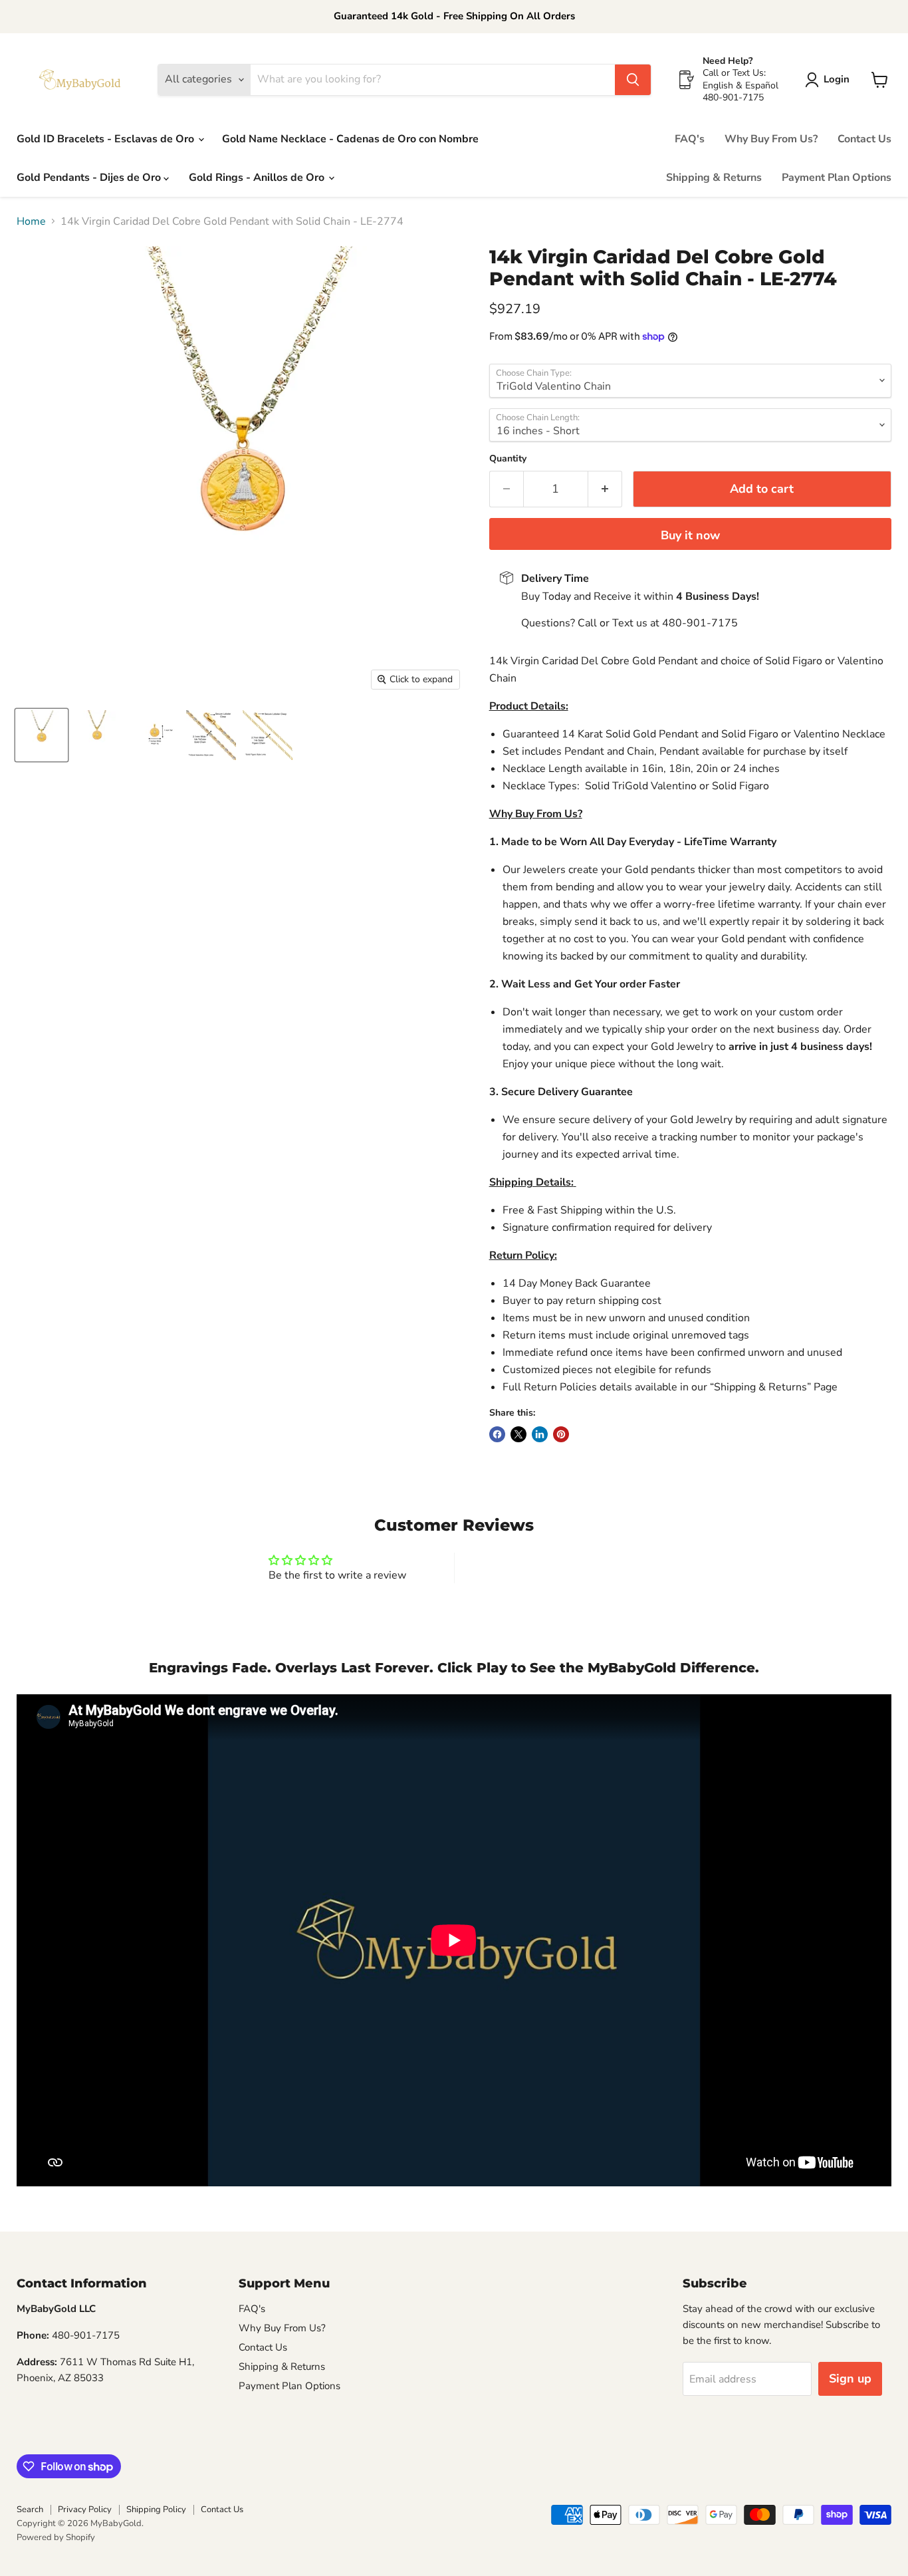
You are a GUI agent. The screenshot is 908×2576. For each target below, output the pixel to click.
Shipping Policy (156, 2510)
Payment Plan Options (837, 178)
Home (31, 221)
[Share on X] (518, 1434)
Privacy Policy (85, 2510)
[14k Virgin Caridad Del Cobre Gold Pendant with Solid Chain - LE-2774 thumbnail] (42, 735)
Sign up (850, 2379)
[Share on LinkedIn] (540, 1434)
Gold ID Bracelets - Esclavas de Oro (107, 139)
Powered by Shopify (56, 2537)
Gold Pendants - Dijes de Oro (90, 178)
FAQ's (690, 139)
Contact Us (864, 139)
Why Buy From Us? (771, 139)
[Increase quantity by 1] (605, 489)
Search (30, 2510)
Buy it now (690, 535)
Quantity (508, 459)
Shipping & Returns (714, 178)
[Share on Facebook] (497, 1434)
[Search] (633, 80)
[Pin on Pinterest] (561, 1434)
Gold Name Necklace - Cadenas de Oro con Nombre (350, 139)
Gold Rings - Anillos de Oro (258, 178)
